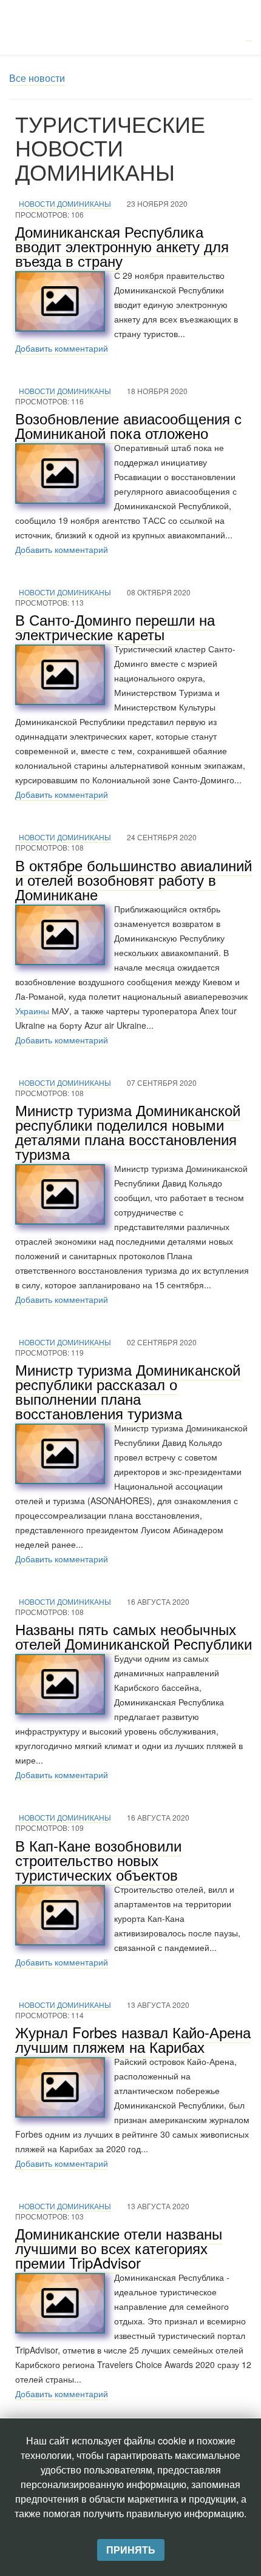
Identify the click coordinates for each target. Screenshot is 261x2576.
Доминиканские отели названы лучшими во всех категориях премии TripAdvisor (119, 2248)
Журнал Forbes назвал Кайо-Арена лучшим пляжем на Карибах (133, 2039)
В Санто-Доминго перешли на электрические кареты (115, 627)
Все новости (37, 78)
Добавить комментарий (62, 348)
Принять (131, 2550)
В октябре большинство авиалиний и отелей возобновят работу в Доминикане (134, 879)
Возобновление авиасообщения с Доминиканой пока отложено (128, 425)
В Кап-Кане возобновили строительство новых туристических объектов (98, 1860)
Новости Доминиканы (65, 203)
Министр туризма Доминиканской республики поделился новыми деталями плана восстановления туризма (128, 1132)
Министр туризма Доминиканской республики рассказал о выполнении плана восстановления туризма (128, 1391)
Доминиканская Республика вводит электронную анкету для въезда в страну (122, 246)
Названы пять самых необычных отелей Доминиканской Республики (134, 1636)
